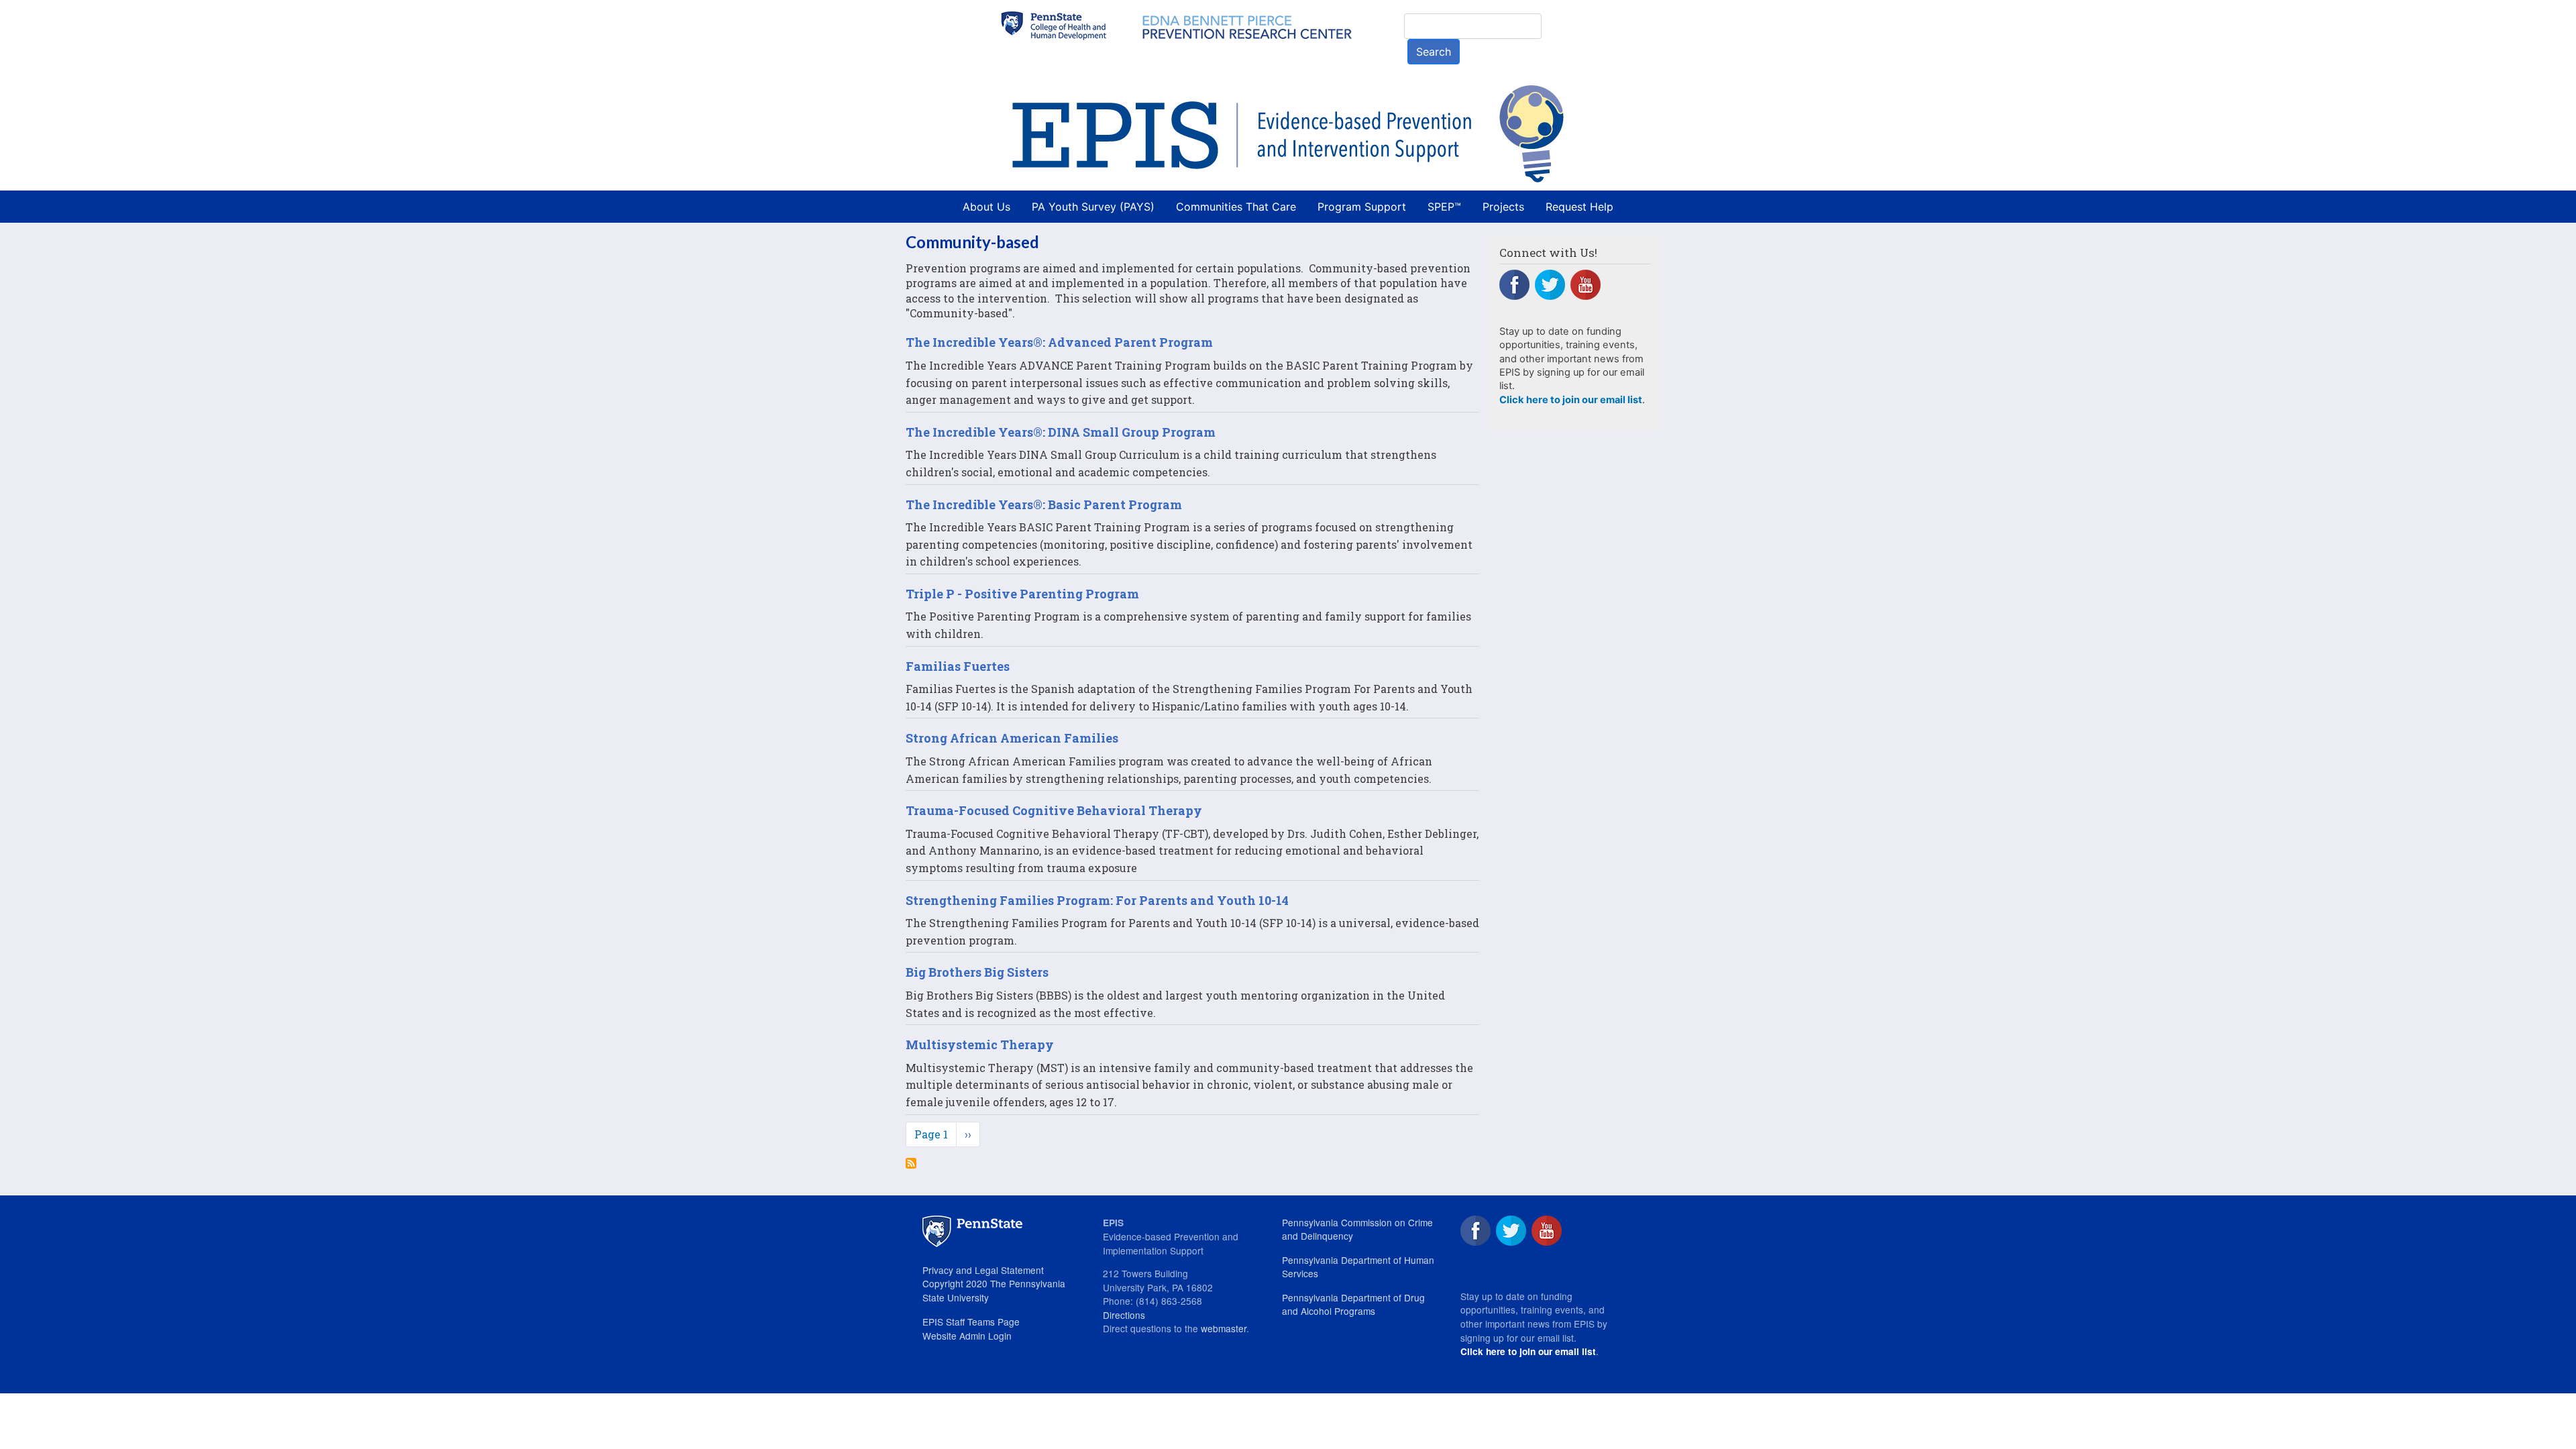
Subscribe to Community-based (911, 1163)
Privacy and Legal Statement (983, 1270)
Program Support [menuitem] (1362, 207)
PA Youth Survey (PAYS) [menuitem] (1093, 207)
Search (1434, 52)
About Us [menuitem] (986, 207)
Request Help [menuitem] (1579, 207)
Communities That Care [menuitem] (1236, 207)
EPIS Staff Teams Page (971, 1322)
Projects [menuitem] (1503, 207)
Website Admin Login (967, 1336)
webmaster (1224, 1328)
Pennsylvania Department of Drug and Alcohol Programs (1353, 1304)
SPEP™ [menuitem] (1444, 207)
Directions (1124, 1315)
